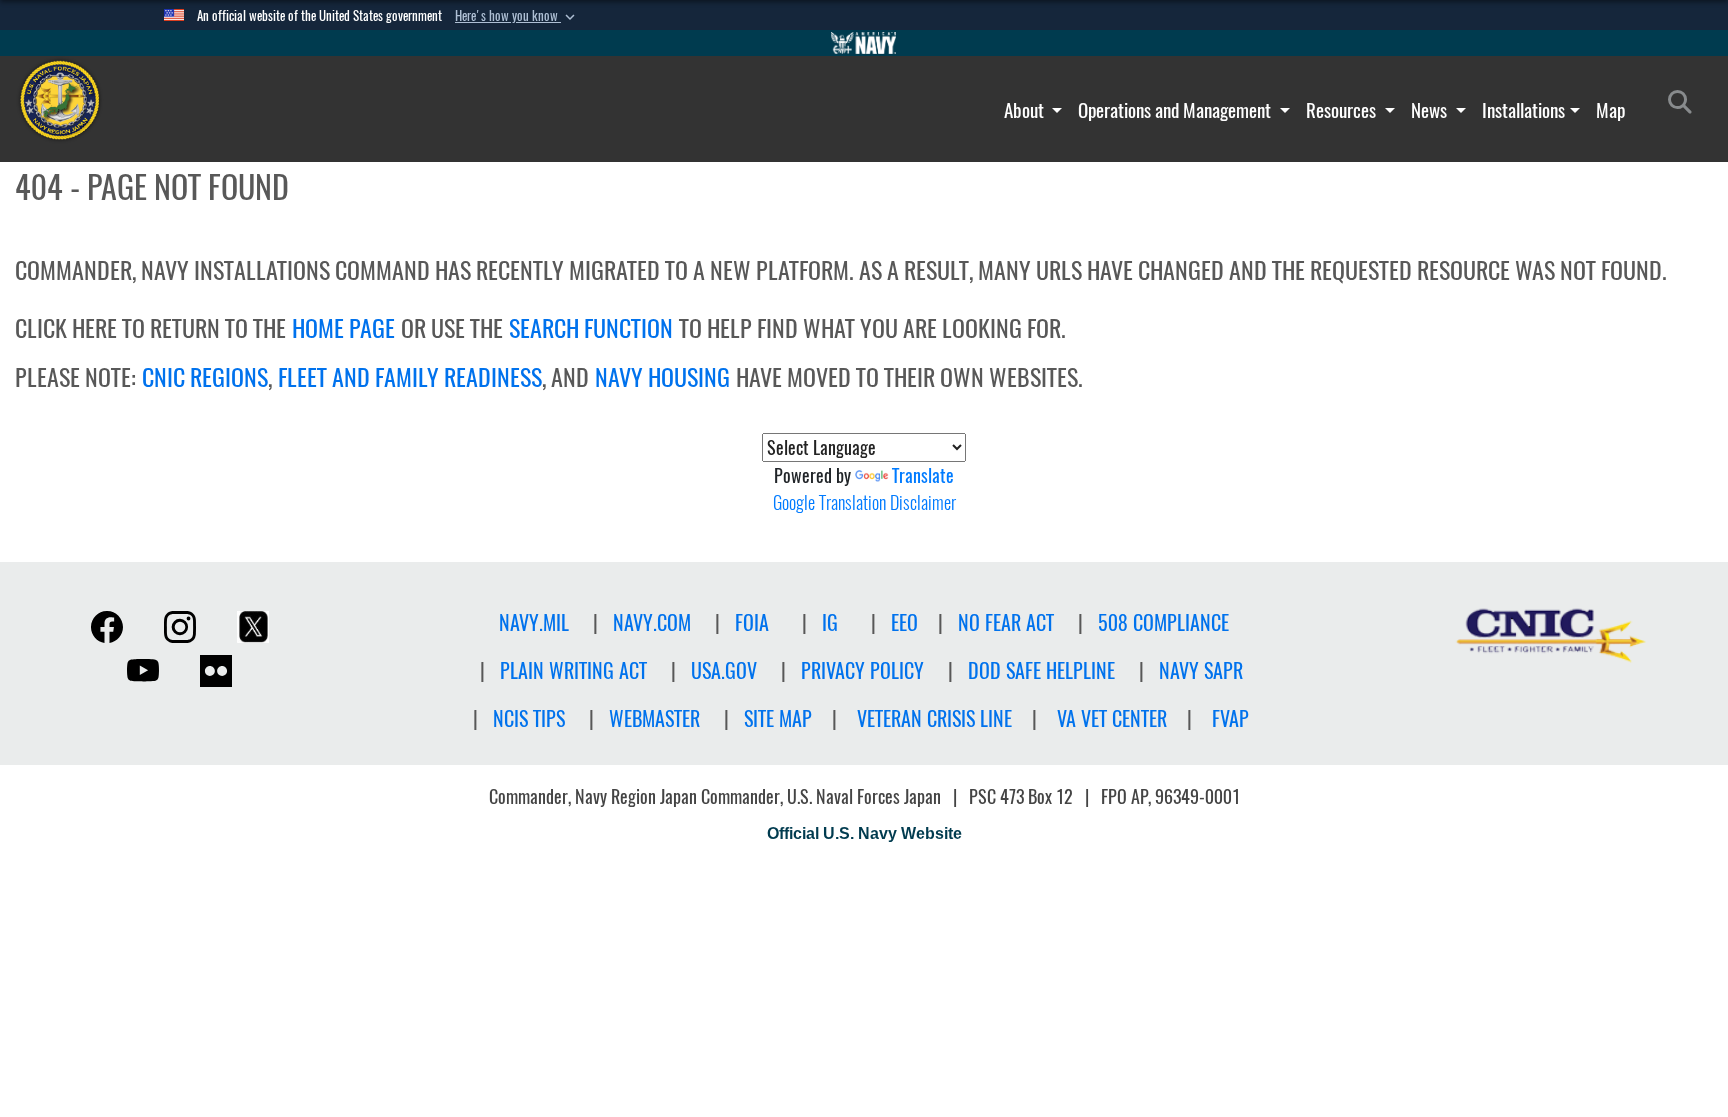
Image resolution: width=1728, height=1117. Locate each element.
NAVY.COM (652, 622)
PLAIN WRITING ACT (573, 670)
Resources (1343, 110)
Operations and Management (1176, 110)
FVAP (1230, 718)
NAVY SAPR (1201, 670)
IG (830, 622)
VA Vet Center (1112, 718)
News (1431, 110)
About (1026, 110)
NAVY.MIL (534, 622)
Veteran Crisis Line (934, 718)
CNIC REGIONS (205, 377)
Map (1610, 110)
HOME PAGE (343, 328)
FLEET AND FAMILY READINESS (410, 377)
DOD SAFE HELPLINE (1041, 670)
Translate (923, 475)
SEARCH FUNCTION (591, 328)
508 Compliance (1163, 622)
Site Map (778, 718)
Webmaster (654, 718)
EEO (904, 622)
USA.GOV (724, 670)
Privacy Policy (862, 670)
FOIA (752, 622)
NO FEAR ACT (1006, 622)
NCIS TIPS (529, 718)
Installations (1523, 110)
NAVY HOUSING (662, 377)
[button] (517, 16)
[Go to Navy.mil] (864, 43)
